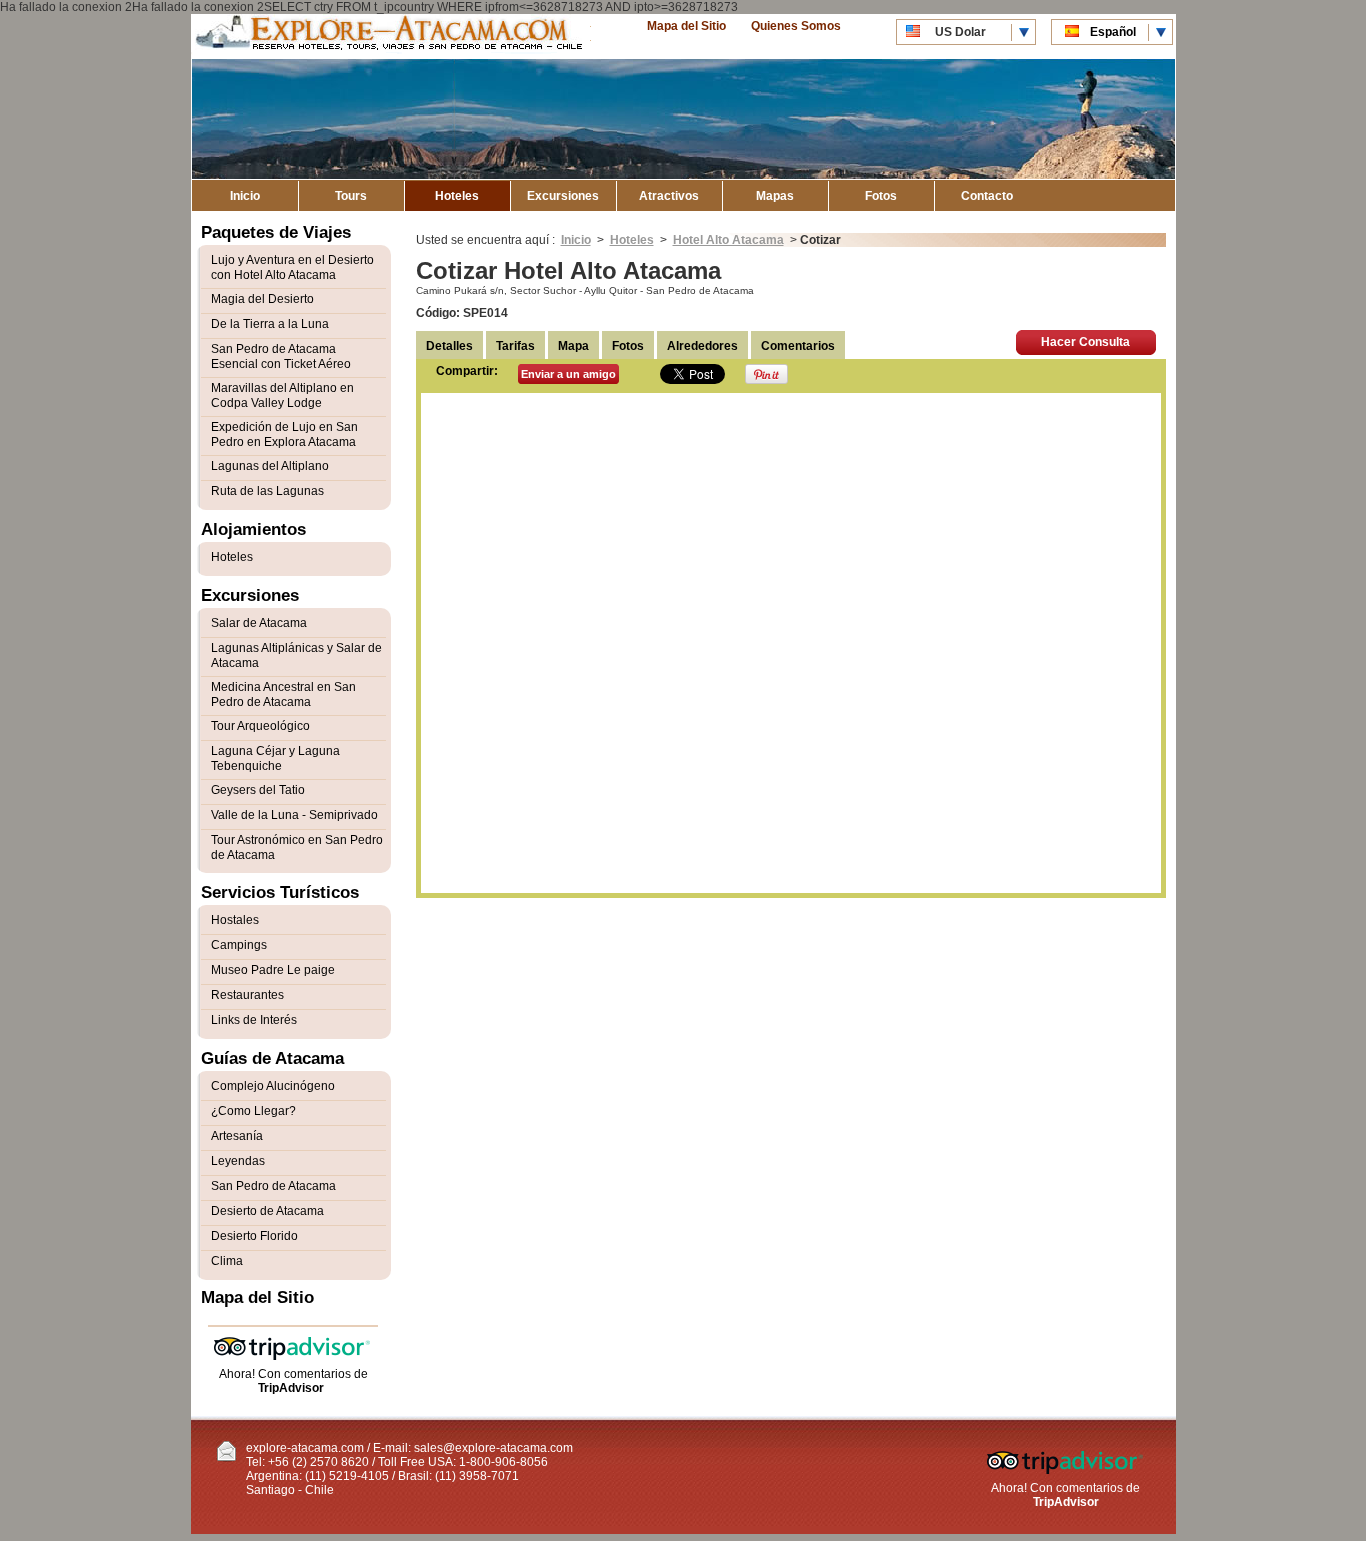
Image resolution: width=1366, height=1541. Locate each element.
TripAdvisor (291, 1388)
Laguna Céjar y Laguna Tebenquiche (275, 758)
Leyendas (238, 1161)
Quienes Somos (796, 26)
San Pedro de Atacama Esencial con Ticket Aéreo (281, 356)
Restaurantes (247, 995)
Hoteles (457, 196)
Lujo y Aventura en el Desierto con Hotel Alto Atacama (292, 267)
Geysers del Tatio (258, 790)
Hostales (235, 920)
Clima (227, 1261)
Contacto (987, 196)
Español (1113, 32)
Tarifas (515, 346)
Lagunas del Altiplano (270, 466)
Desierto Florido (254, 1236)
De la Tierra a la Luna (270, 324)
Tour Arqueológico (260, 726)
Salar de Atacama (259, 623)
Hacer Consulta (1085, 342)
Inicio (245, 196)
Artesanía (237, 1136)
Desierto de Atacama (267, 1211)
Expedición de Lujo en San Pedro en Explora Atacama (284, 434)
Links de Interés (254, 1020)
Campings (239, 945)
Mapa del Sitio (686, 26)
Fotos (881, 196)
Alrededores (702, 346)
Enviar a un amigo (568, 374)
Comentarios (798, 346)
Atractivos (669, 196)
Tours (351, 196)
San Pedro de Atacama (273, 1186)
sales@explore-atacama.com (493, 1448)
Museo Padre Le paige (273, 970)
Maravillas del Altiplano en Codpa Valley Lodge (282, 395)
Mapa (573, 346)
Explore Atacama (391, 36)
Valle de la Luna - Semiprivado (294, 815)
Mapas (775, 196)
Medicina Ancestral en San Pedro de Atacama (283, 694)
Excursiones (563, 196)
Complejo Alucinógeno (273, 1086)
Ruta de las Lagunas (267, 491)
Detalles (449, 346)
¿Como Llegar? (253, 1111)
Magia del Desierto (262, 299)
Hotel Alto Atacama (728, 240)
